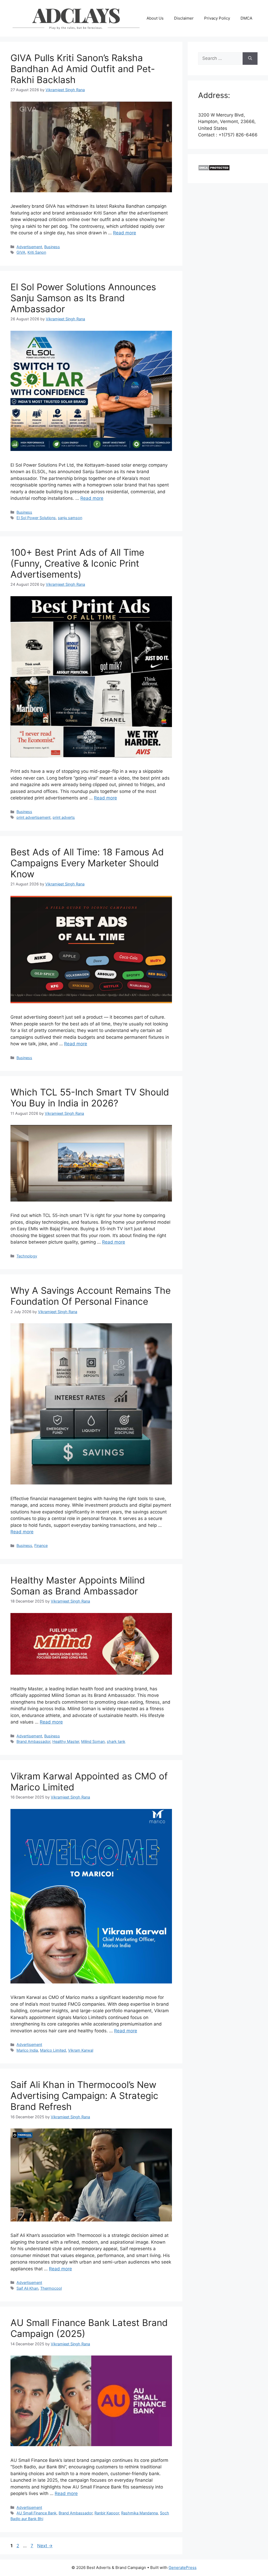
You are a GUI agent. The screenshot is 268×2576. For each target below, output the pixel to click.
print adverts (64, 817)
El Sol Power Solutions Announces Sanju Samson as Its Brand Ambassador (83, 298)
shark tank (116, 1741)
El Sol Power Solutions (36, 518)
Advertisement (29, 247)
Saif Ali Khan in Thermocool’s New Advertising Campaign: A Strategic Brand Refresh (84, 2096)
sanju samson (70, 518)
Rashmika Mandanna (139, 2513)
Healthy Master (66, 1741)
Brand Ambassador (33, 1741)
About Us (155, 18)
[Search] (250, 59)
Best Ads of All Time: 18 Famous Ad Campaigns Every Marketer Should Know (87, 863)
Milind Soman (93, 1741)
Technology (27, 1256)
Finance (41, 1545)
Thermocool (51, 2288)
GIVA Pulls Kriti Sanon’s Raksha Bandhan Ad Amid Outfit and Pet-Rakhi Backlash (83, 69)
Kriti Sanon (37, 252)
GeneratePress (183, 2568)
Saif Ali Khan (27, 2288)
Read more (125, 233)
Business (52, 247)
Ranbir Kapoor (107, 2513)
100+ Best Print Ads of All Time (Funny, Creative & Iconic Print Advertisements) (77, 563)
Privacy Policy (217, 18)
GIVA (21, 252)
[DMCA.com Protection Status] (214, 169)
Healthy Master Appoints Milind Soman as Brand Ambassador (78, 1586)
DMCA (246, 18)
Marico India (27, 2050)
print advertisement (33, 817)
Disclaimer (184, 18)
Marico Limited (53, 2050)
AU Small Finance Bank (37, 2513)
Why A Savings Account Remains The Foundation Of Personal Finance (91, 1296)
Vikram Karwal (81, 2050)
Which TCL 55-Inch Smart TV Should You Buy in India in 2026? (90, 1098)
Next (45, 2546)
